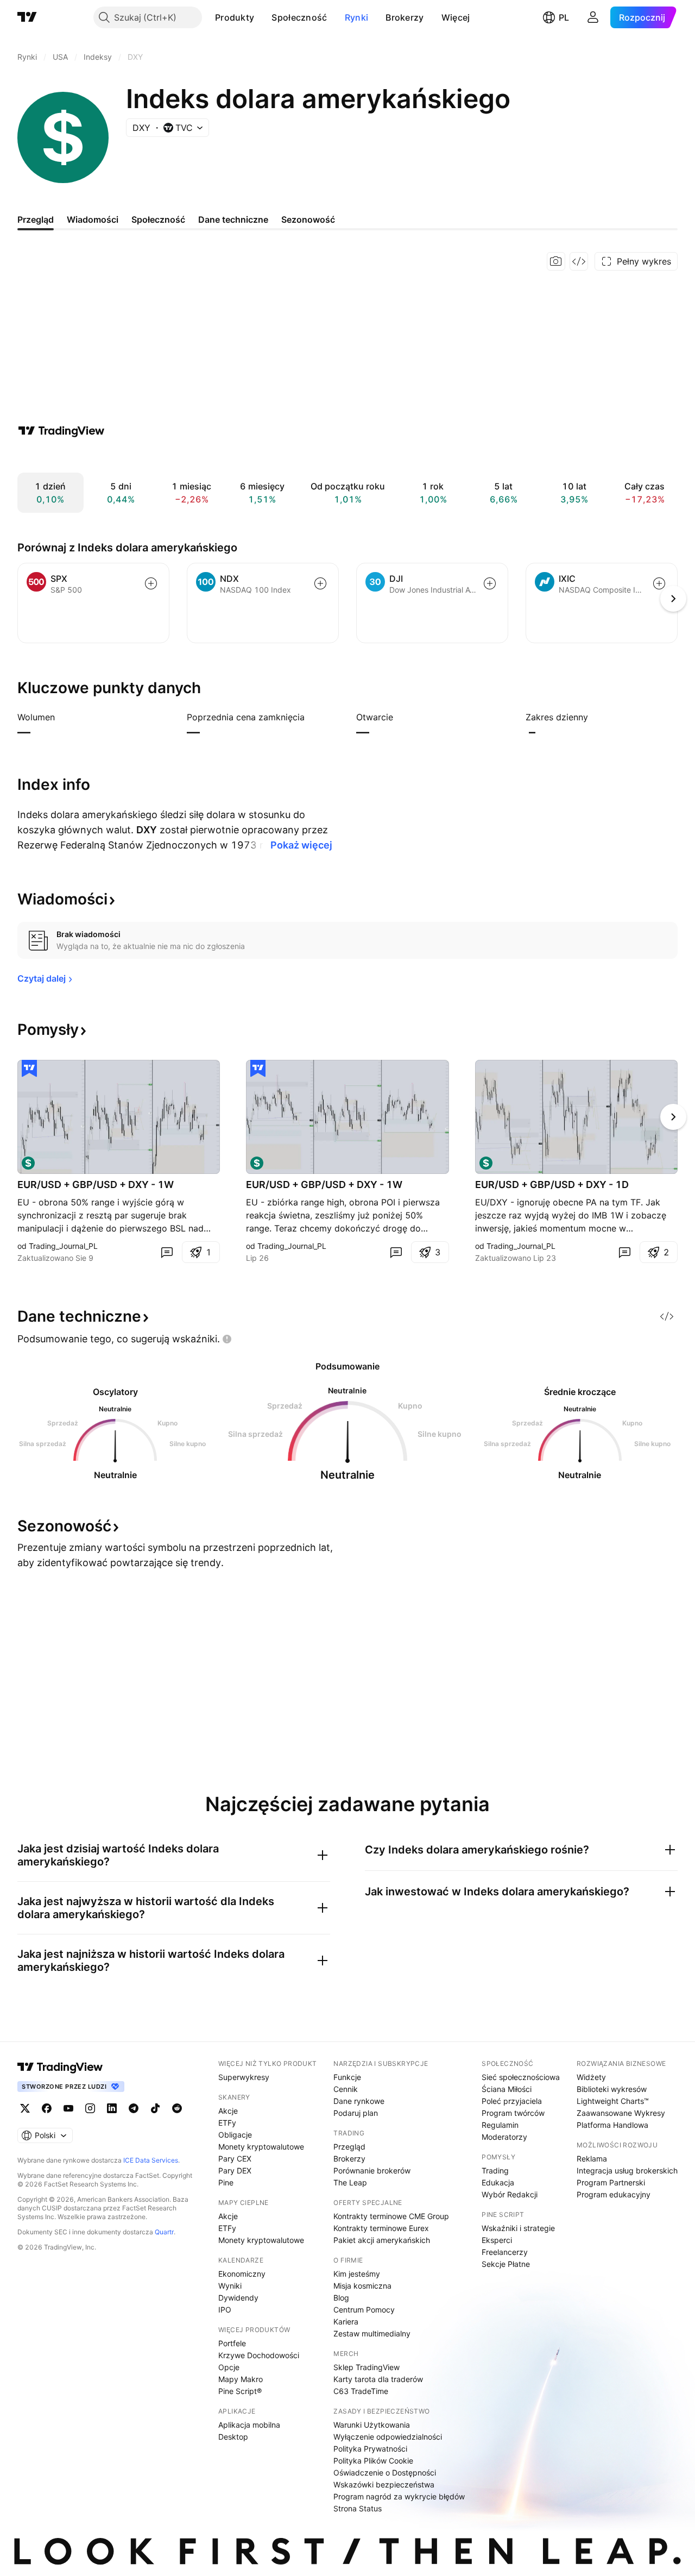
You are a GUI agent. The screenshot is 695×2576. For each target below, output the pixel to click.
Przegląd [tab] (36, 219)
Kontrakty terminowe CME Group (391, 2216)
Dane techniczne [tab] (233, 219)
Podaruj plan (356, 2113)
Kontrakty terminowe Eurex (381, 2228)
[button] (262, 17)
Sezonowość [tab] (308, 219)
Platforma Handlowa (612, 2125)
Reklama (592, 2159)
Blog (341, 2298)
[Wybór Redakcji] (29, 1069)
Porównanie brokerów (372, 2170)
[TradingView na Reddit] (177, 2108)
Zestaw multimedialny (372, 2333)
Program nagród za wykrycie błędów (399, 2496)
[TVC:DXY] (28, 1163)
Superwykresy (244, 2077)
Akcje (228, 2111)
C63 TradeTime (361, 2391)
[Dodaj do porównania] (151, 583)
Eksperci (497, 2240)
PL (564, 17)
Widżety (591, 2077)
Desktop (233, 2437)
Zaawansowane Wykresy (621, 2113)
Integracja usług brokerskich (627, 2170)
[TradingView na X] (25, 2108)
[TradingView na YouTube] (68, 2108)
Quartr (164, 2232)
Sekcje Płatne (506, 2264)
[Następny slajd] (673, 1117)
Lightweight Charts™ (613, 2101)
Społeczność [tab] (158, 219)
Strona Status (358, 2508)
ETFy (227, 2123)
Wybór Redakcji (510, 2194)
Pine (226, 2182)
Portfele (232, 2343)
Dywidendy (238, 2298)
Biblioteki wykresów (612, 2089)
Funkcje (347, 2077)
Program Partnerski (611, 2182)
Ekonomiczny (242, 2274)
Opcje (229, 2367)
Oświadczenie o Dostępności (385, 2473)
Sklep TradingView (367, 2367)
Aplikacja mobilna (249, 2425)
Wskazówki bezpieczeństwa (384, 2484)
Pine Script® (240, 2391)
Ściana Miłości (507, 2089)
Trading (495, 2170)
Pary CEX (235, 2159)
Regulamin (500, 2125)
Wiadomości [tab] (93, 219)
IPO (225, 2310)
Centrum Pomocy (364, 2310)
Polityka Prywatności (370, 2449)
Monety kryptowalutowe (261, 2147)
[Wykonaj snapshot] (556, 261)
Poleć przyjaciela (512, 2101)
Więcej (456, 17)
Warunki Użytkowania (372, 2425)
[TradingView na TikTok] (155, 2108)
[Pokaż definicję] (62, 717)
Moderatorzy (504, 2137)
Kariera (346, 2321)
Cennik (346, 2089)
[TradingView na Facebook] (47, 2108)
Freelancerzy (505, 2252)
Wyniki (230, 2286)
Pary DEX (235, 2170)
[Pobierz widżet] (579, 261)
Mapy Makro (241, 2379)
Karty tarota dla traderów (378, 2379)
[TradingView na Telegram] (134, 2108)
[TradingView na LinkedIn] (112, 2108)
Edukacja (498, 2182)
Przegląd (349, 2147)
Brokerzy (405, 17)
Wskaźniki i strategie (518, 2228)
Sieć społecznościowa (521, 2077)
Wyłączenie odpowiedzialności (388, 2437)
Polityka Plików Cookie (373, 2461)
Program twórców (513, 2113)
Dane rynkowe (359, 2101)
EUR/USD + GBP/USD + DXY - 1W (96, 1185)
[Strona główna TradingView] (27, 17)
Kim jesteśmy (357, 2274)
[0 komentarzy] (167, 1252)
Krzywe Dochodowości (259, 2355)
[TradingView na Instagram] (90, 2108)
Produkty (235, 17)
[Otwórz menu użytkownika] (593, 17)
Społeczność (299, 17)
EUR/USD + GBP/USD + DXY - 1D (552, 1185)
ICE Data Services (151, 2160)
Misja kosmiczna (362, 2286)
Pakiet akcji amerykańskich (382, 2240)
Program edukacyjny (614, 2194)
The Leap (350, 2182)
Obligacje (235, 2135)
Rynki (357, 17)
